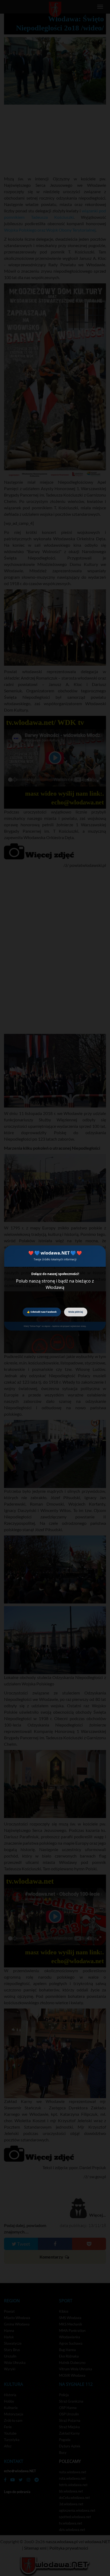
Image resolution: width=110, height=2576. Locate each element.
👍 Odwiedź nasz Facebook (42, 1312)
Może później (76, 1312)
